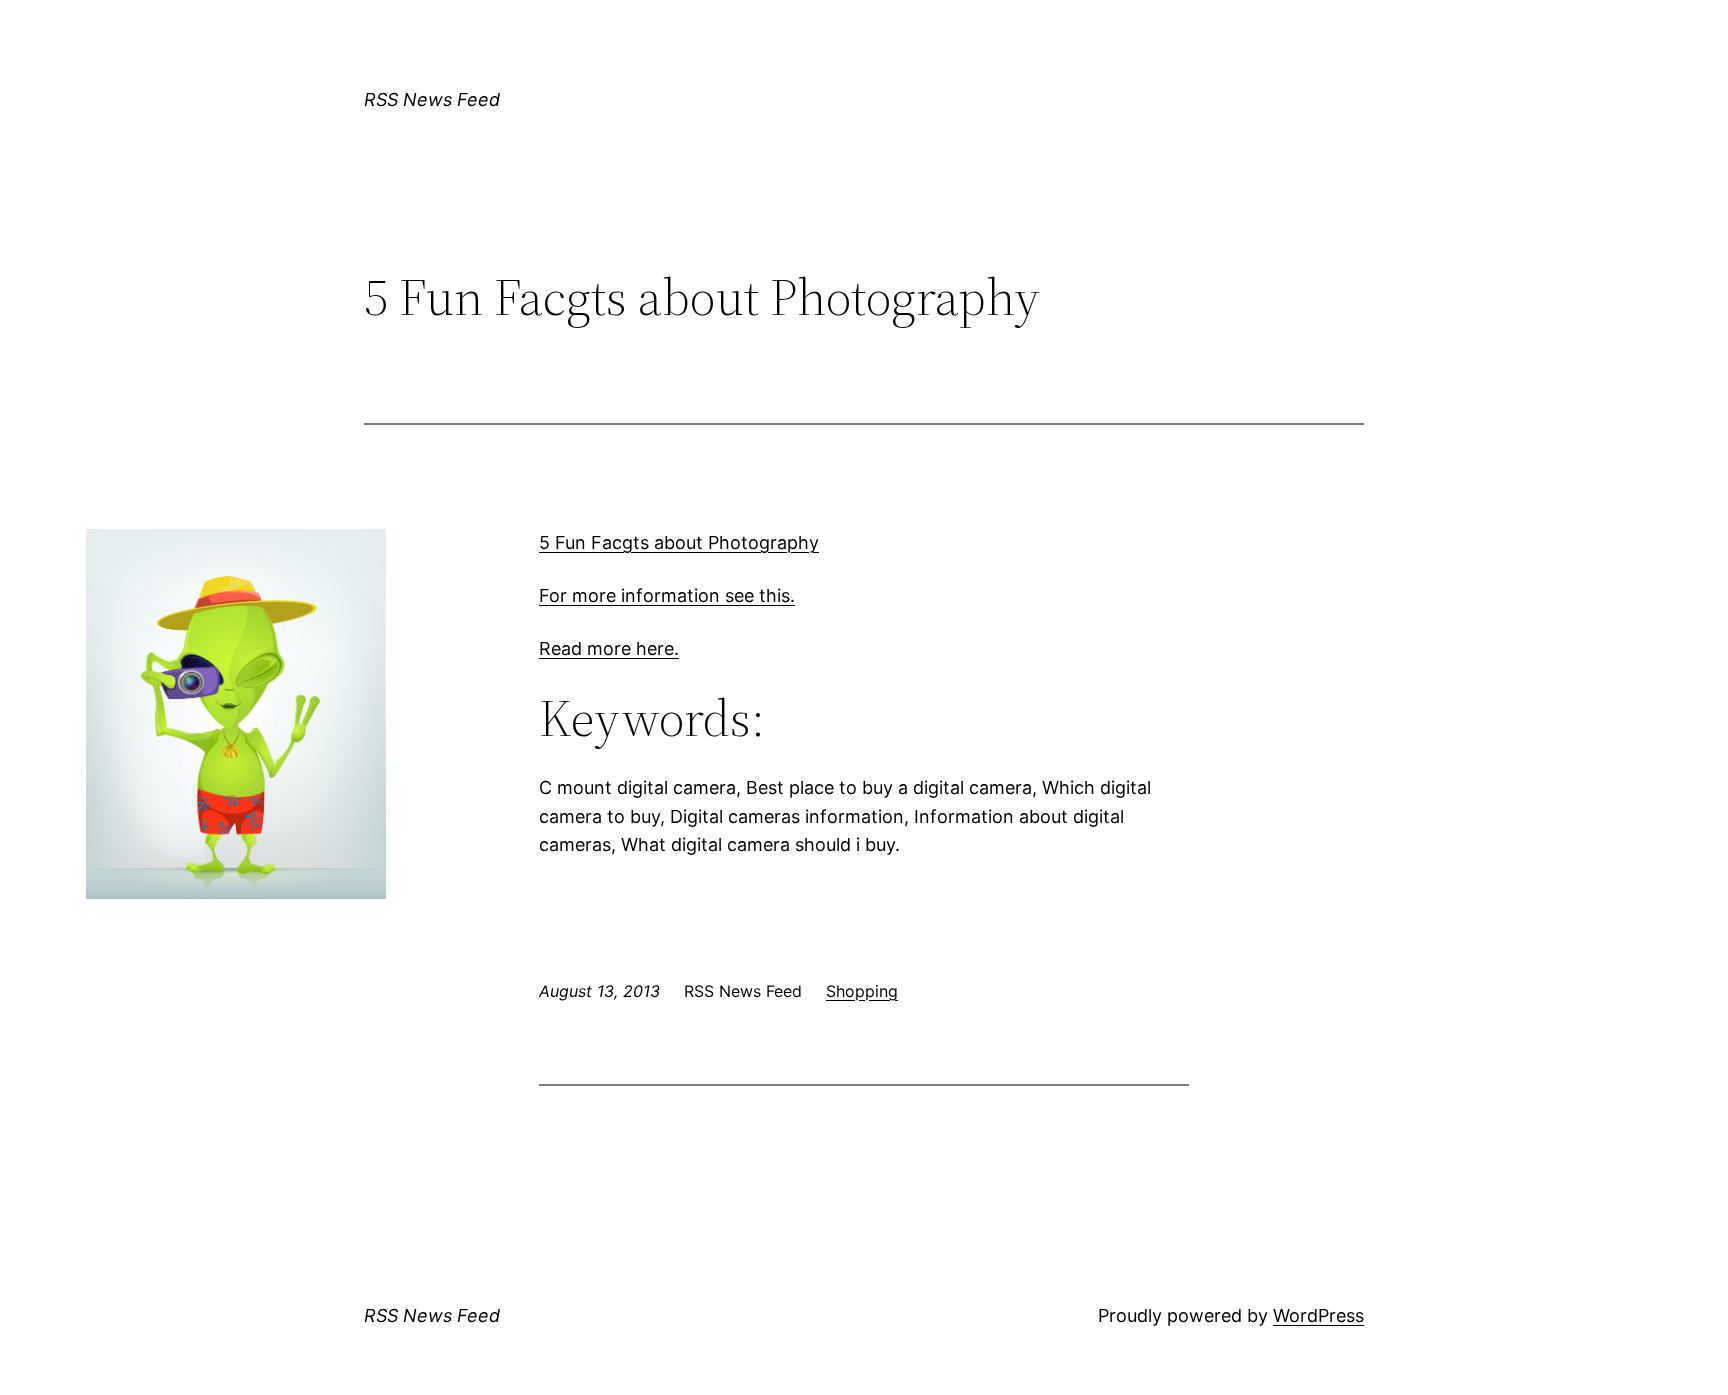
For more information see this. (667, 595)
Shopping (862, 991)
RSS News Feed (432, 99)
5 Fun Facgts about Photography (679, 542)
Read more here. (609, 648)
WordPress (1318, 1315)
